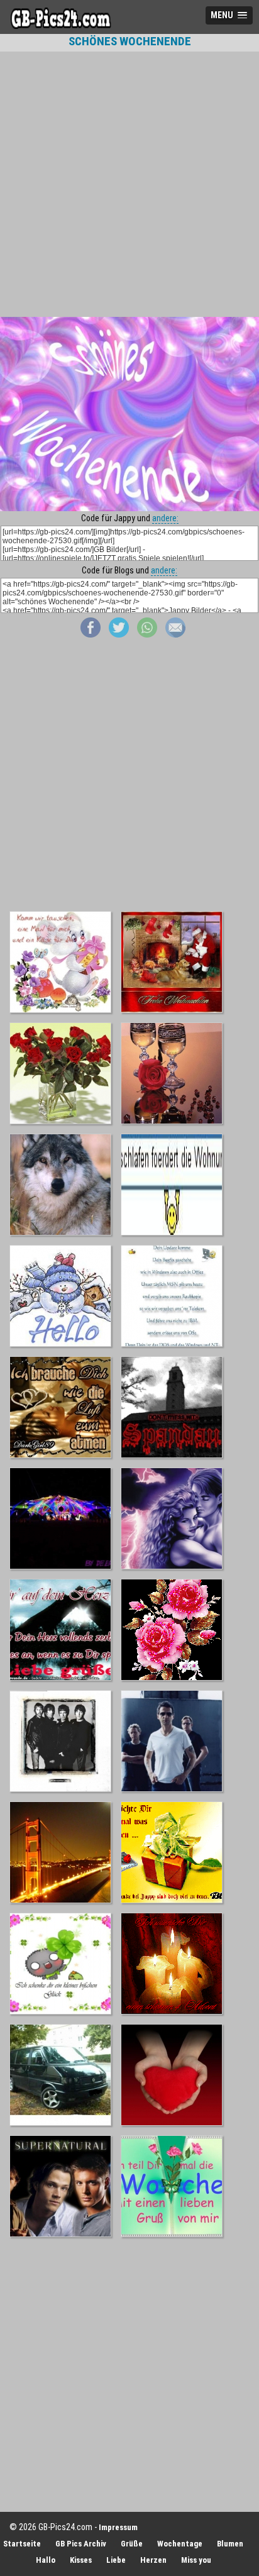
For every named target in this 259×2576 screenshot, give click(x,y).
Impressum (118, 2527)
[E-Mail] (175, 634)
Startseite (22, 2544)
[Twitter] (119, 634)
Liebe (116, 2560)
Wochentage (180, 2544)
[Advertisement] (129, 184)
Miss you (196, 2560)
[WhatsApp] (147, 634)
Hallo (46, 2560)
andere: (165, 518)
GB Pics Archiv (81, 2544)
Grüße (132, 2544)
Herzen (153, 2560)
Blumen (230, 2544)
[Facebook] (91, 634)
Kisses (81, 2560)
